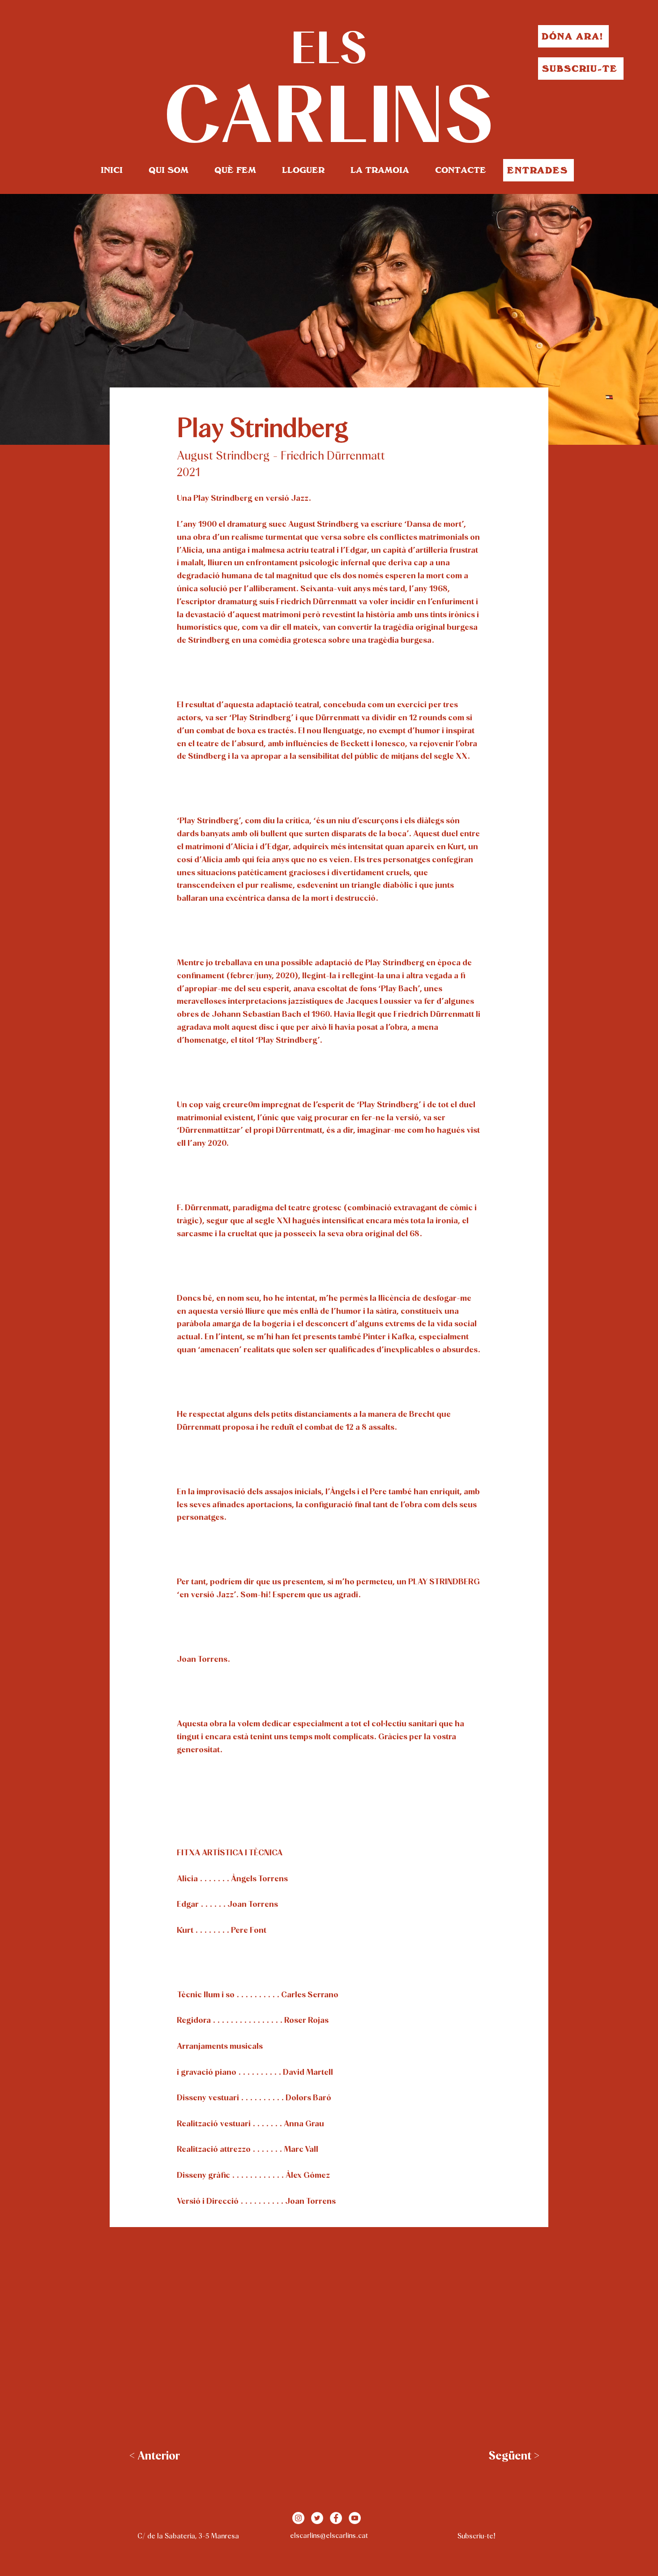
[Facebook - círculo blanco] (336, 2518)
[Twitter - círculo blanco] (317, 2518)
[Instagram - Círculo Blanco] (298, 2518)
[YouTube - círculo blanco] (355, 2518)
